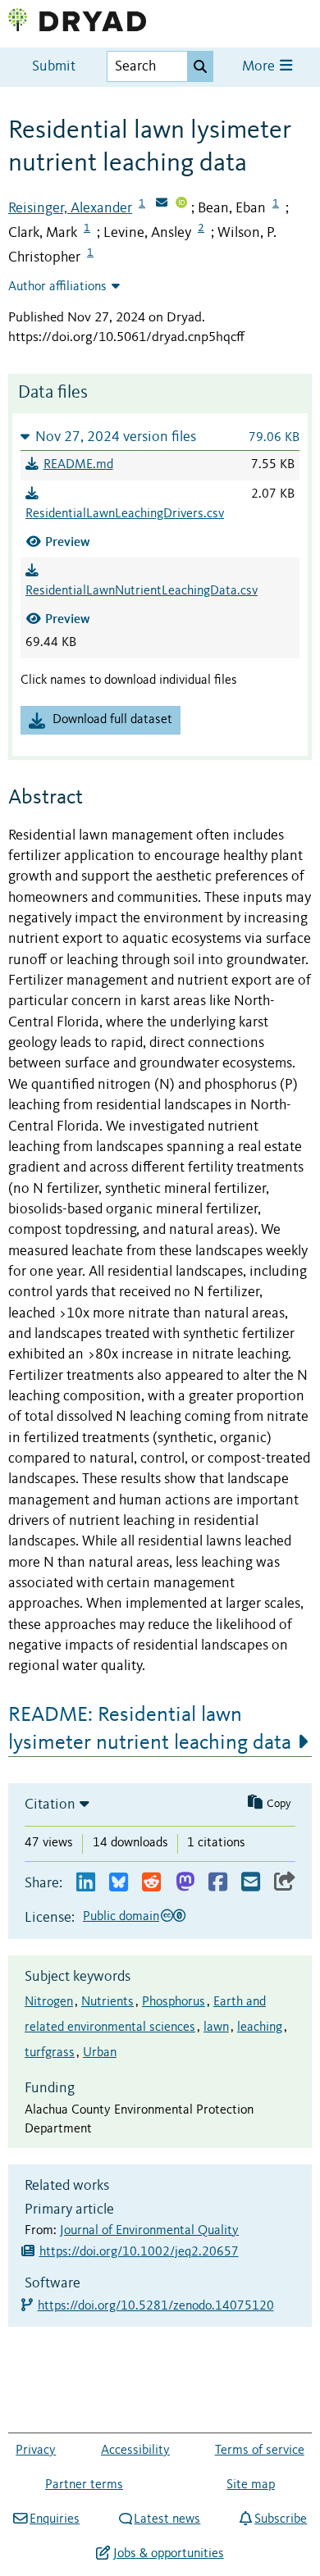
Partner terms (84, 2485)
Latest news (167, 2519)
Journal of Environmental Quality (149, 2231)
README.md (78, 465)
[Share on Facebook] (218, 1883)
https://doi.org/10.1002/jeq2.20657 (139, 2252)
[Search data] (200, 66)
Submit (54, 67)
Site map (251, 2485)
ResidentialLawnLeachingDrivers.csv (125, 514)
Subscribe (281, 2519)
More (260, 67)
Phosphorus (174, 2002)
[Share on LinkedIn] (86, 1883)
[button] (160, 437)
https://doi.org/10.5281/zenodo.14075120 (157, 2306)
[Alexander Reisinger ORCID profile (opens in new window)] (181, 204)
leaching (260, 2028)
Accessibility (135, 2451)
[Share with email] (251, 1883)
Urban (100, 2053)
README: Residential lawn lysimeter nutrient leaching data (150, 1729)
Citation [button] (50, 1805)
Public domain (121, 1917)
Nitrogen (49, 2002)
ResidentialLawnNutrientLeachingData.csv (142, 591)
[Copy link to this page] (285, 1883)
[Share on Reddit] (151, 1883)
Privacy (36, 2451)
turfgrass (50, 2053)
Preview (68, 542)
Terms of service (260, 2451)
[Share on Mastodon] (185, 1883)
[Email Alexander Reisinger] (162, 204)
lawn (216, 2028)
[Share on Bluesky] (119, 1883)
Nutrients (107, 2002)
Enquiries (55, 2519)
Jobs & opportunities (168, 2554)
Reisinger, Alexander (70, 208)
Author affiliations (57, 287)
